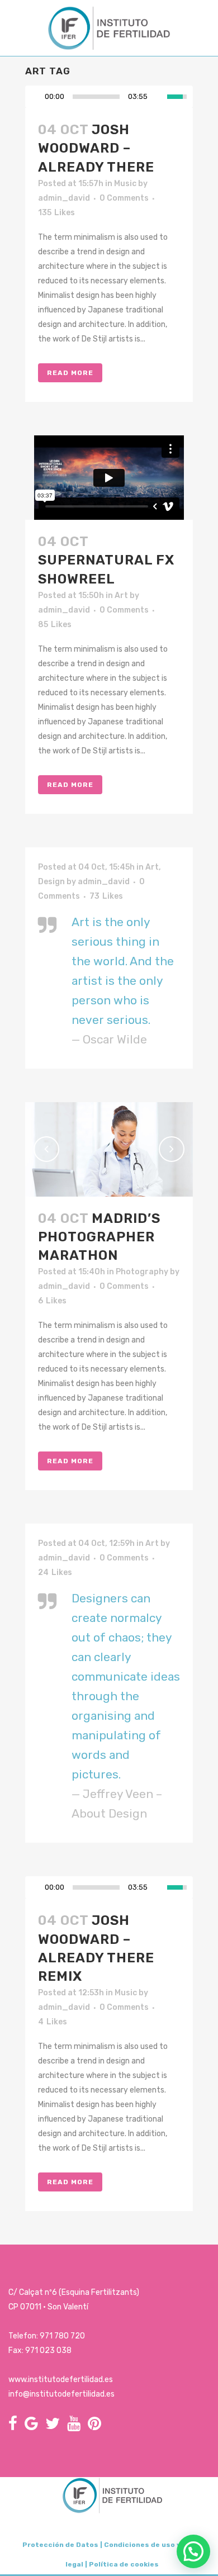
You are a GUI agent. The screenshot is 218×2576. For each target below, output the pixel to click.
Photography (142, 1272)
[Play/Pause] (37, 97)
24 (55, 1573)
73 (106, 896)
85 (55, 625)
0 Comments (124, 198)
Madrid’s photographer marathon (99, 1237)
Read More (70, 373)
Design (51, 882)
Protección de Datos (60, 2545)
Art (121, 596)
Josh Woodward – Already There (96, 148)
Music (125, 184)
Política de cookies (124, 2564)
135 (56, 213)
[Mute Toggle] (159, 97)
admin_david (64, 198)
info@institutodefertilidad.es (61, 2394)
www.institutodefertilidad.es (61, 2380)
